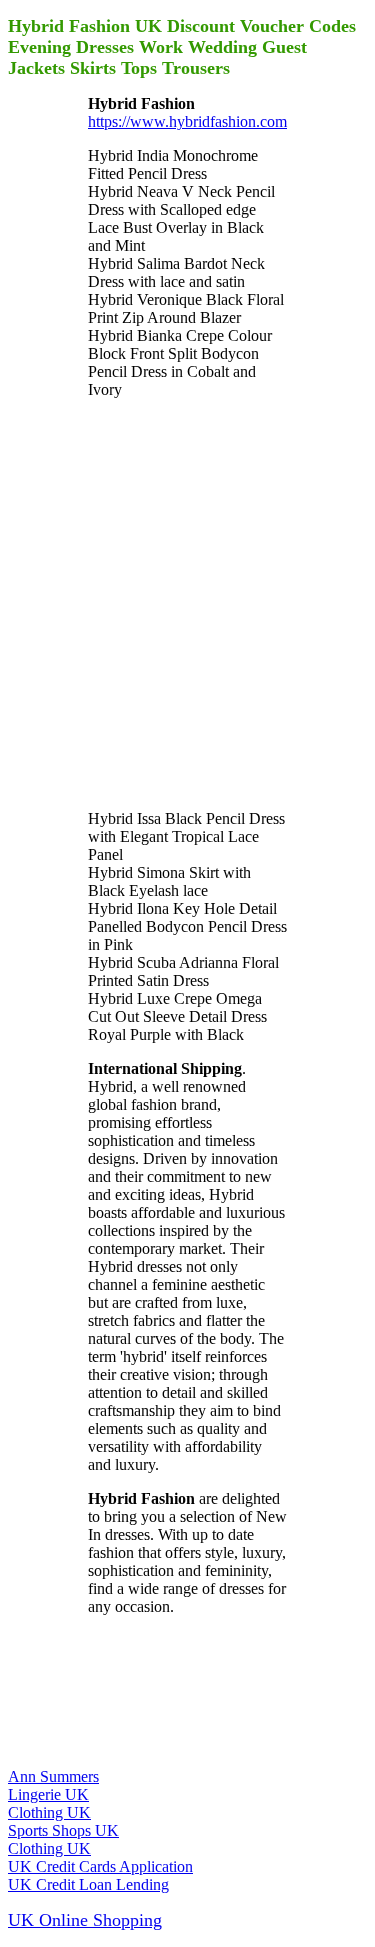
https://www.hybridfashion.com (187, 121)
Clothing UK (49, 1812)
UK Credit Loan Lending (88, 1884)
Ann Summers (53, 1776)
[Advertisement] (187, 602)
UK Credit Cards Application (100, 1866)
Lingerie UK (48, 1794)
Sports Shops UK (63, 1830)
